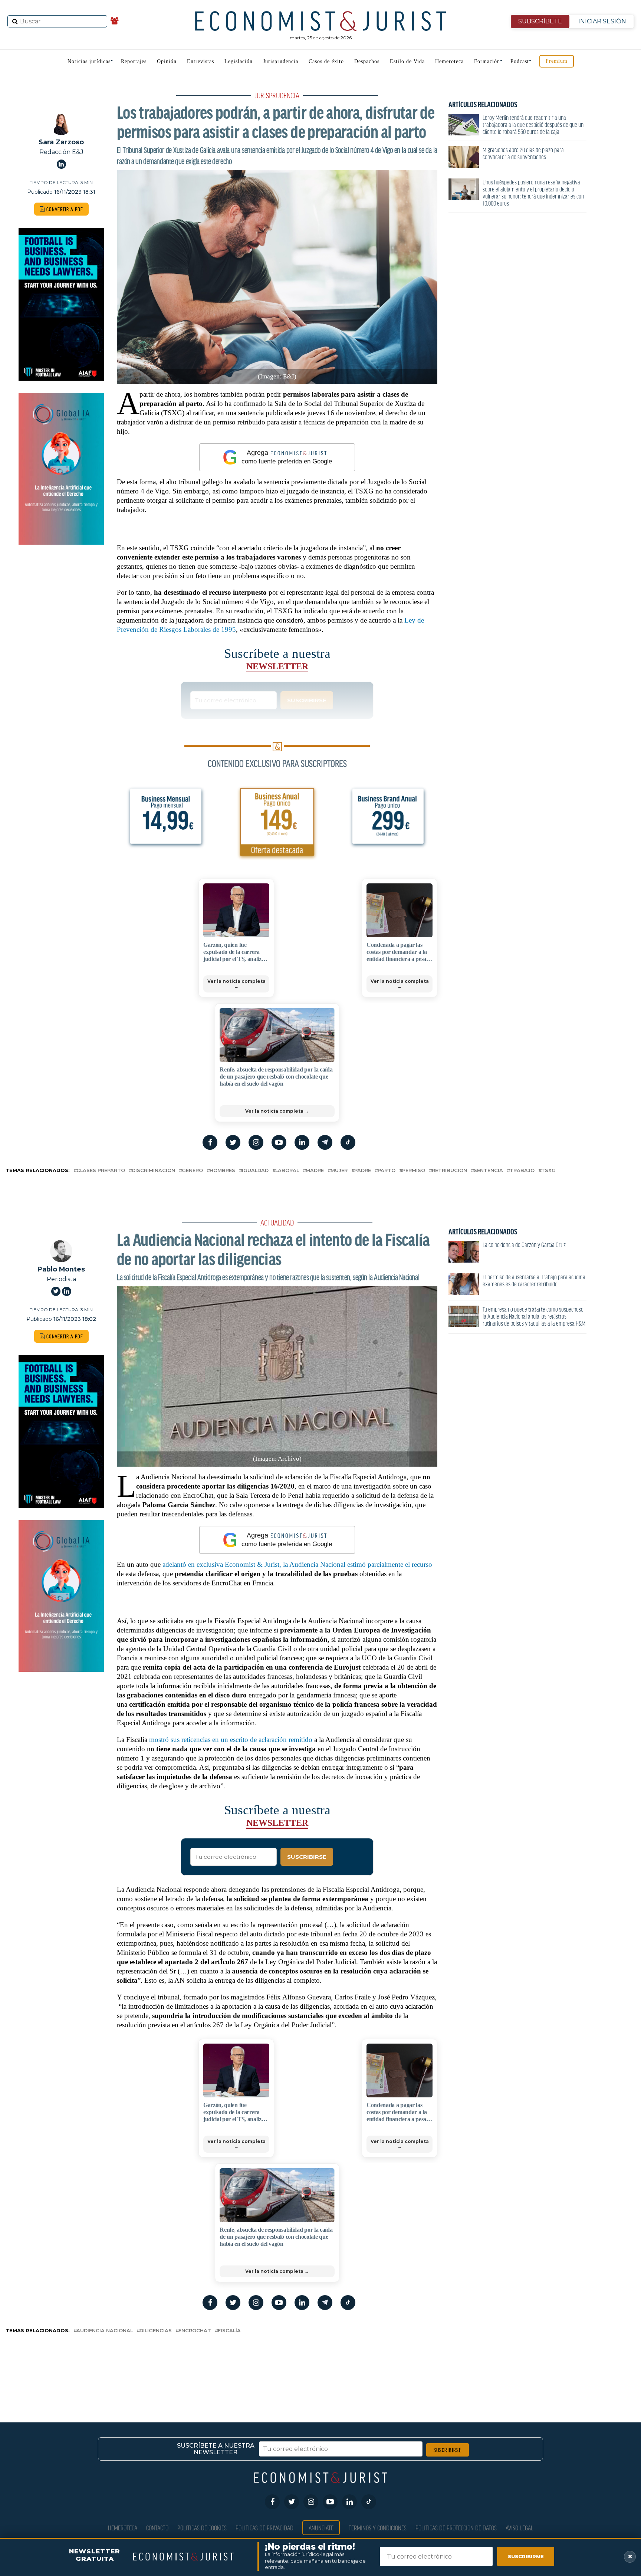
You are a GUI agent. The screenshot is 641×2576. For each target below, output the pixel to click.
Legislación (239, 61)
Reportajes (134, 61)
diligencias (156, 2331)
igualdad (255, 1171)
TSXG (548, 1171)
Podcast (520, 61)
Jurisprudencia (281, 61)
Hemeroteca (449, 61)
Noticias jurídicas (89, 61)
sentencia (488, 1171)
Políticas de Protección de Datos (456, 2528)
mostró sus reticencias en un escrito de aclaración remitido (231, 1740)
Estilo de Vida (407, 61)
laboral (287, 1171)
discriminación (153, 1171)
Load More (320, 2366)
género (192, 1171)
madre (315, 1171)
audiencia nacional (105, 2331)
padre (363, 1171)
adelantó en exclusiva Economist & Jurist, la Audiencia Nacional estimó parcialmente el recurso (297, 1564)
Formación (487, 61)
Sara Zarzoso (61, 142)
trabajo (522, 1171)
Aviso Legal (520, 2528)
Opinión (167, 61)
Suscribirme (526, 2556)
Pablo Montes (61, 1269)
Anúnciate (321, 2528)
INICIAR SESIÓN (602, 21)
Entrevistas (200, 61)
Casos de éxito (326, 61)
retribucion (449, 1171)
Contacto (157, 2528)
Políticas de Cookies (202, 2528)
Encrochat (195, 2331)
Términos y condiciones (378, 2528)
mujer (339, 1171)
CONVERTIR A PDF (64, 209)
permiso (414, 1171)
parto (387, 1171)
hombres (222, 1171)
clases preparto (101, 1171)
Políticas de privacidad (264, 2528)
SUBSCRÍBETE (540, 21)
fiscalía (229, 2331)
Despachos (367, 61)
